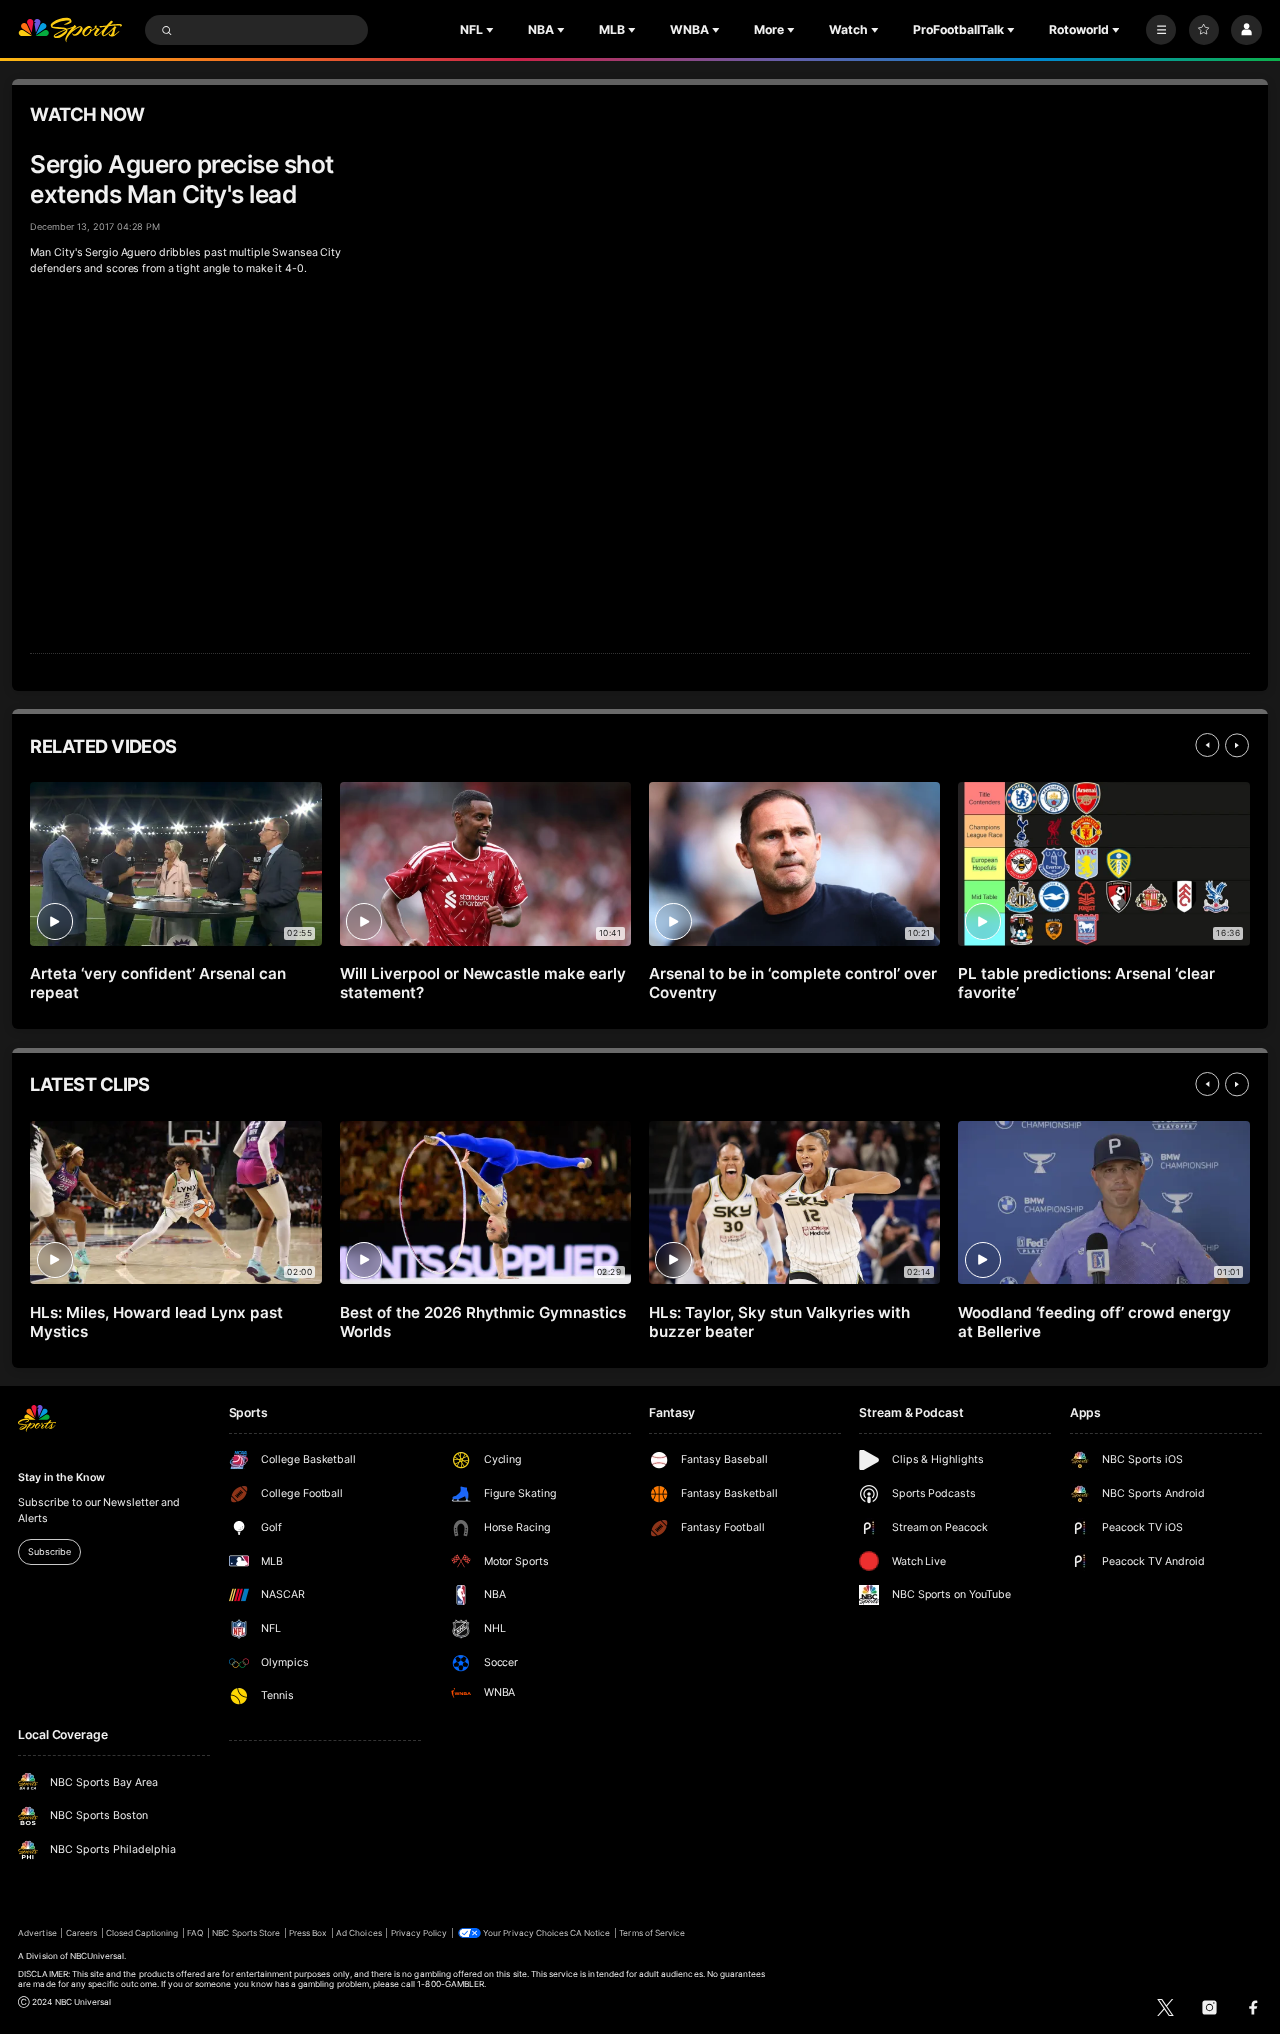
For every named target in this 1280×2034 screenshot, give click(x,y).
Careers (81, 1933)
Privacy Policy (419, 1933)
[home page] (70, 30)
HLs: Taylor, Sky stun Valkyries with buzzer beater (779, 1322)
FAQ (195, 1933)
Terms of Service (652, 1933)
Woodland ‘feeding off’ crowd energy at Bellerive (1094, 1322)
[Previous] (1207, 745)
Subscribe (49, 1551)
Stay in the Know (61, 1477)
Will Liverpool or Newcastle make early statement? (483, 983)
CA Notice (590, 1933)
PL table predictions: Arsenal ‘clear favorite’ (1086, 983)
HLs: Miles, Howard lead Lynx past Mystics (156, 1322)
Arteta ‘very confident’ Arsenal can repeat (157, 983)
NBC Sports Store (246, 1933)
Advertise (37, 1933)
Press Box (308, 1933)
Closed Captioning (142, 1933)
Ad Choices (358, 1933)
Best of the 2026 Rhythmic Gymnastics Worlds (483, 1322)
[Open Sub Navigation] (492, 30)
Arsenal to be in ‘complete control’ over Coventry (792, 983)
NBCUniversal (97, 1956)
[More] (1161, 30)
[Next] (1237, 745)
